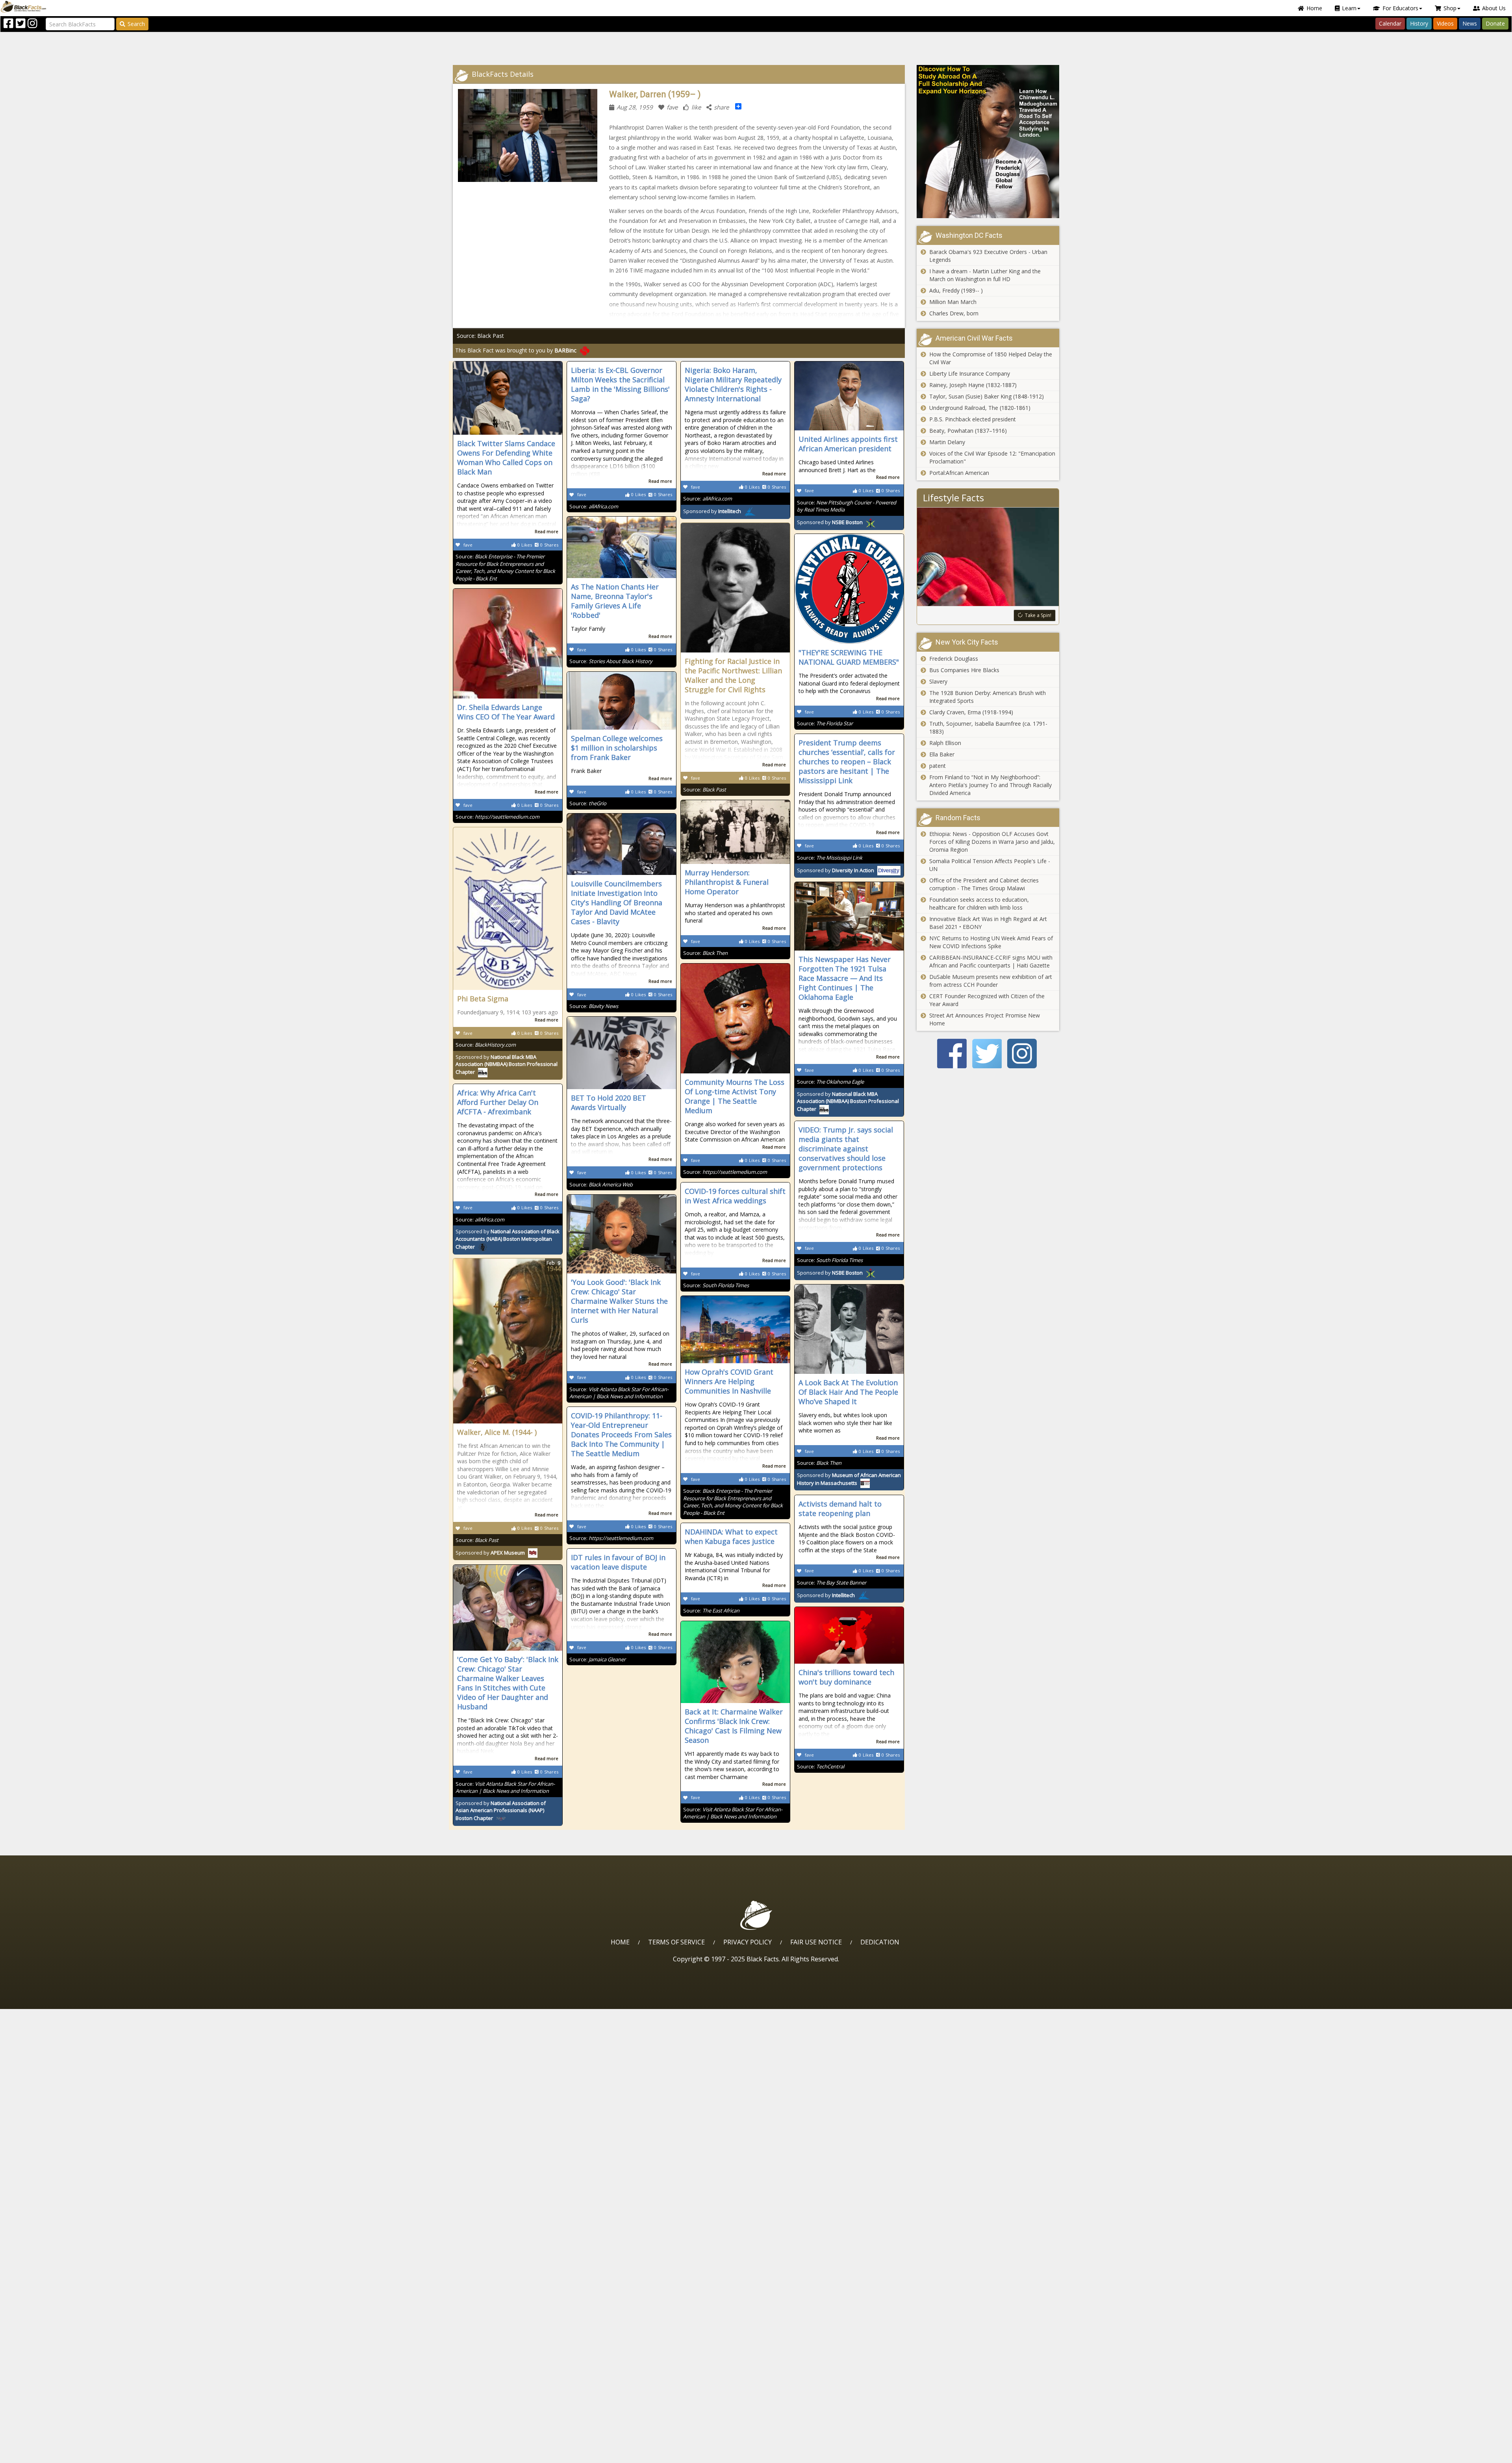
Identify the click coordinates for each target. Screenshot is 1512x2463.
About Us (1494, 8)
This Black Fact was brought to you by (516, 350)
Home (1314, 8)
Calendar (1390, 23)
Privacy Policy (748, 1942)
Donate (1495, 23)
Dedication (880, 1942)
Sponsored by (712, 511)
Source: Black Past (480, 336)
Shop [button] (1450, 8)
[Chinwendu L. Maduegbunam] (988, 142)
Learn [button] (1349, 8)
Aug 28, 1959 (635, 107)
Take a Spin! (1038, 615)
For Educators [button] (1400, 8)
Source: (505, 567)
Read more (547, 531)
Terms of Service (676, 1942)
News (1470, 23)
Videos (1445, 23)
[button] (40, 2454)
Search (136, 24)
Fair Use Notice (816, 1942)
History (1419, 23)
